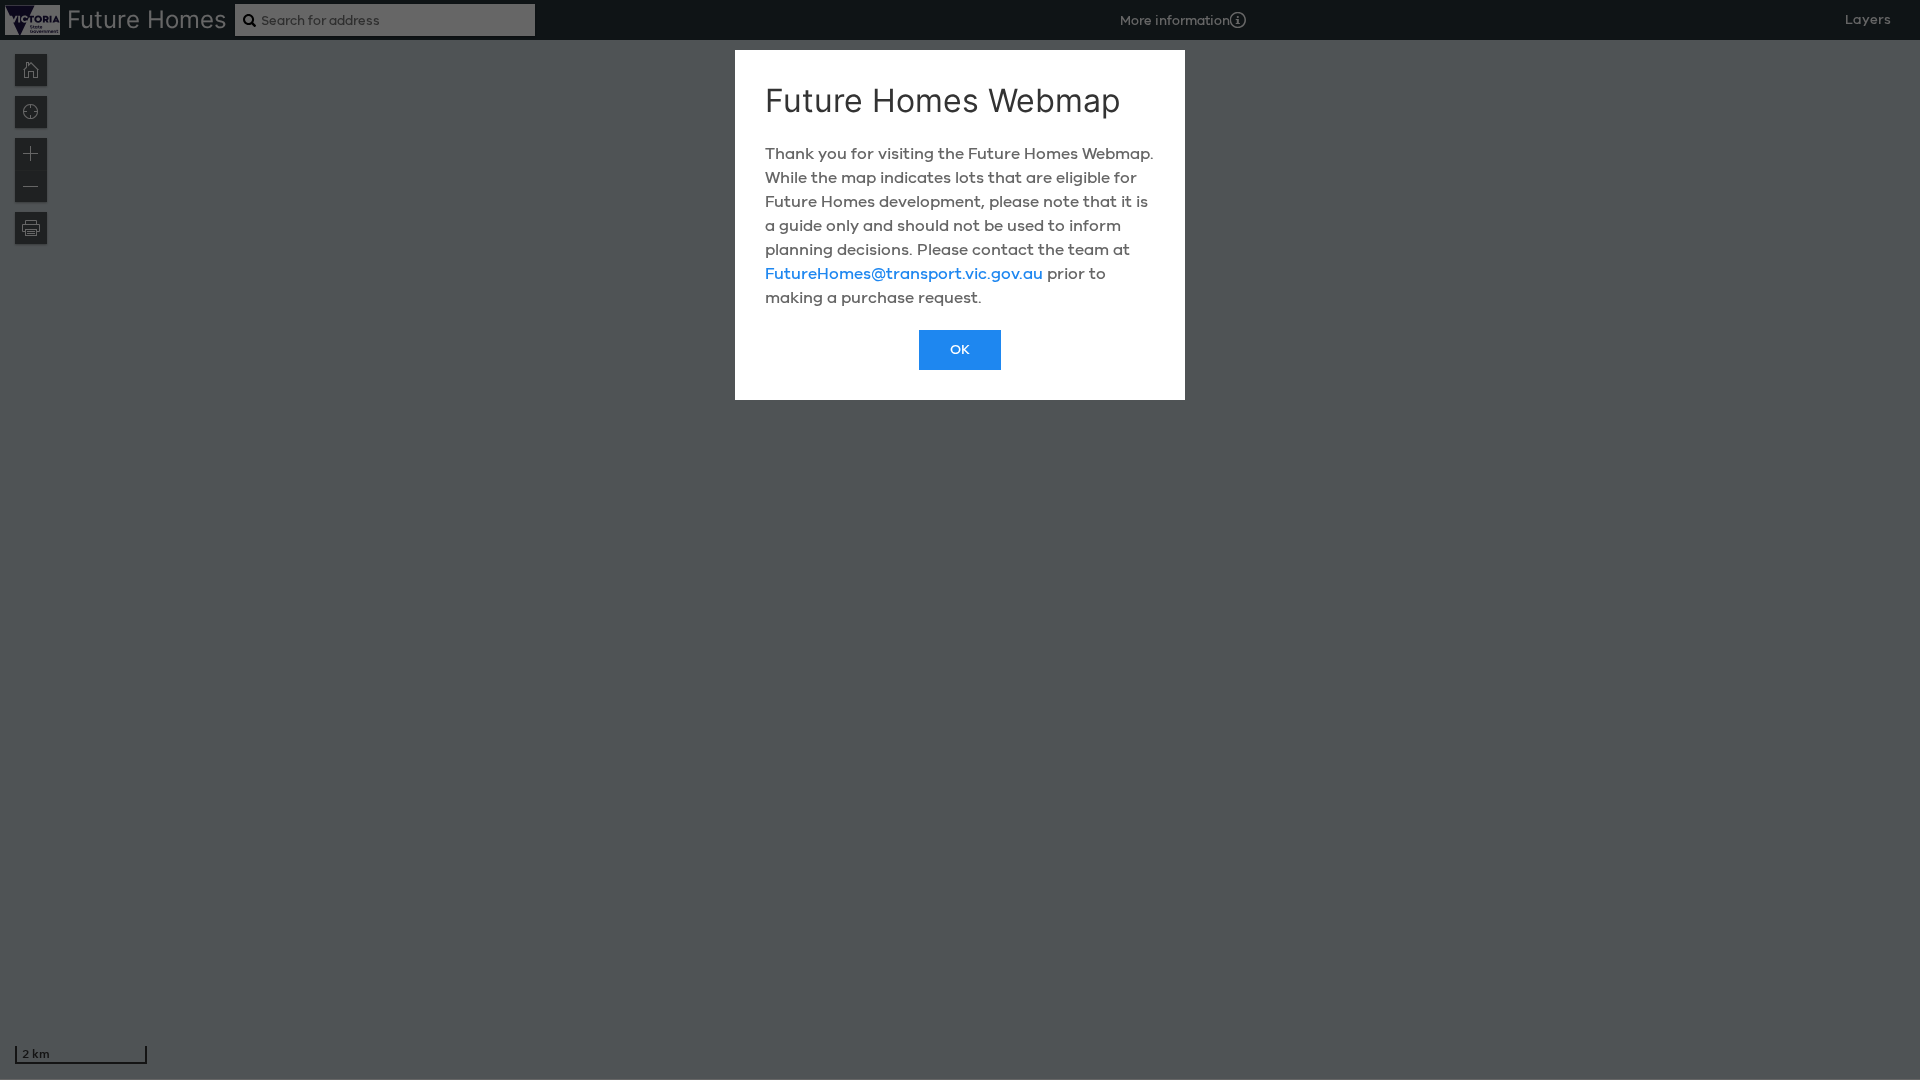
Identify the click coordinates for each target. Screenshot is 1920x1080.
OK (960, 349)
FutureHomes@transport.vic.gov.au (904, 274)
